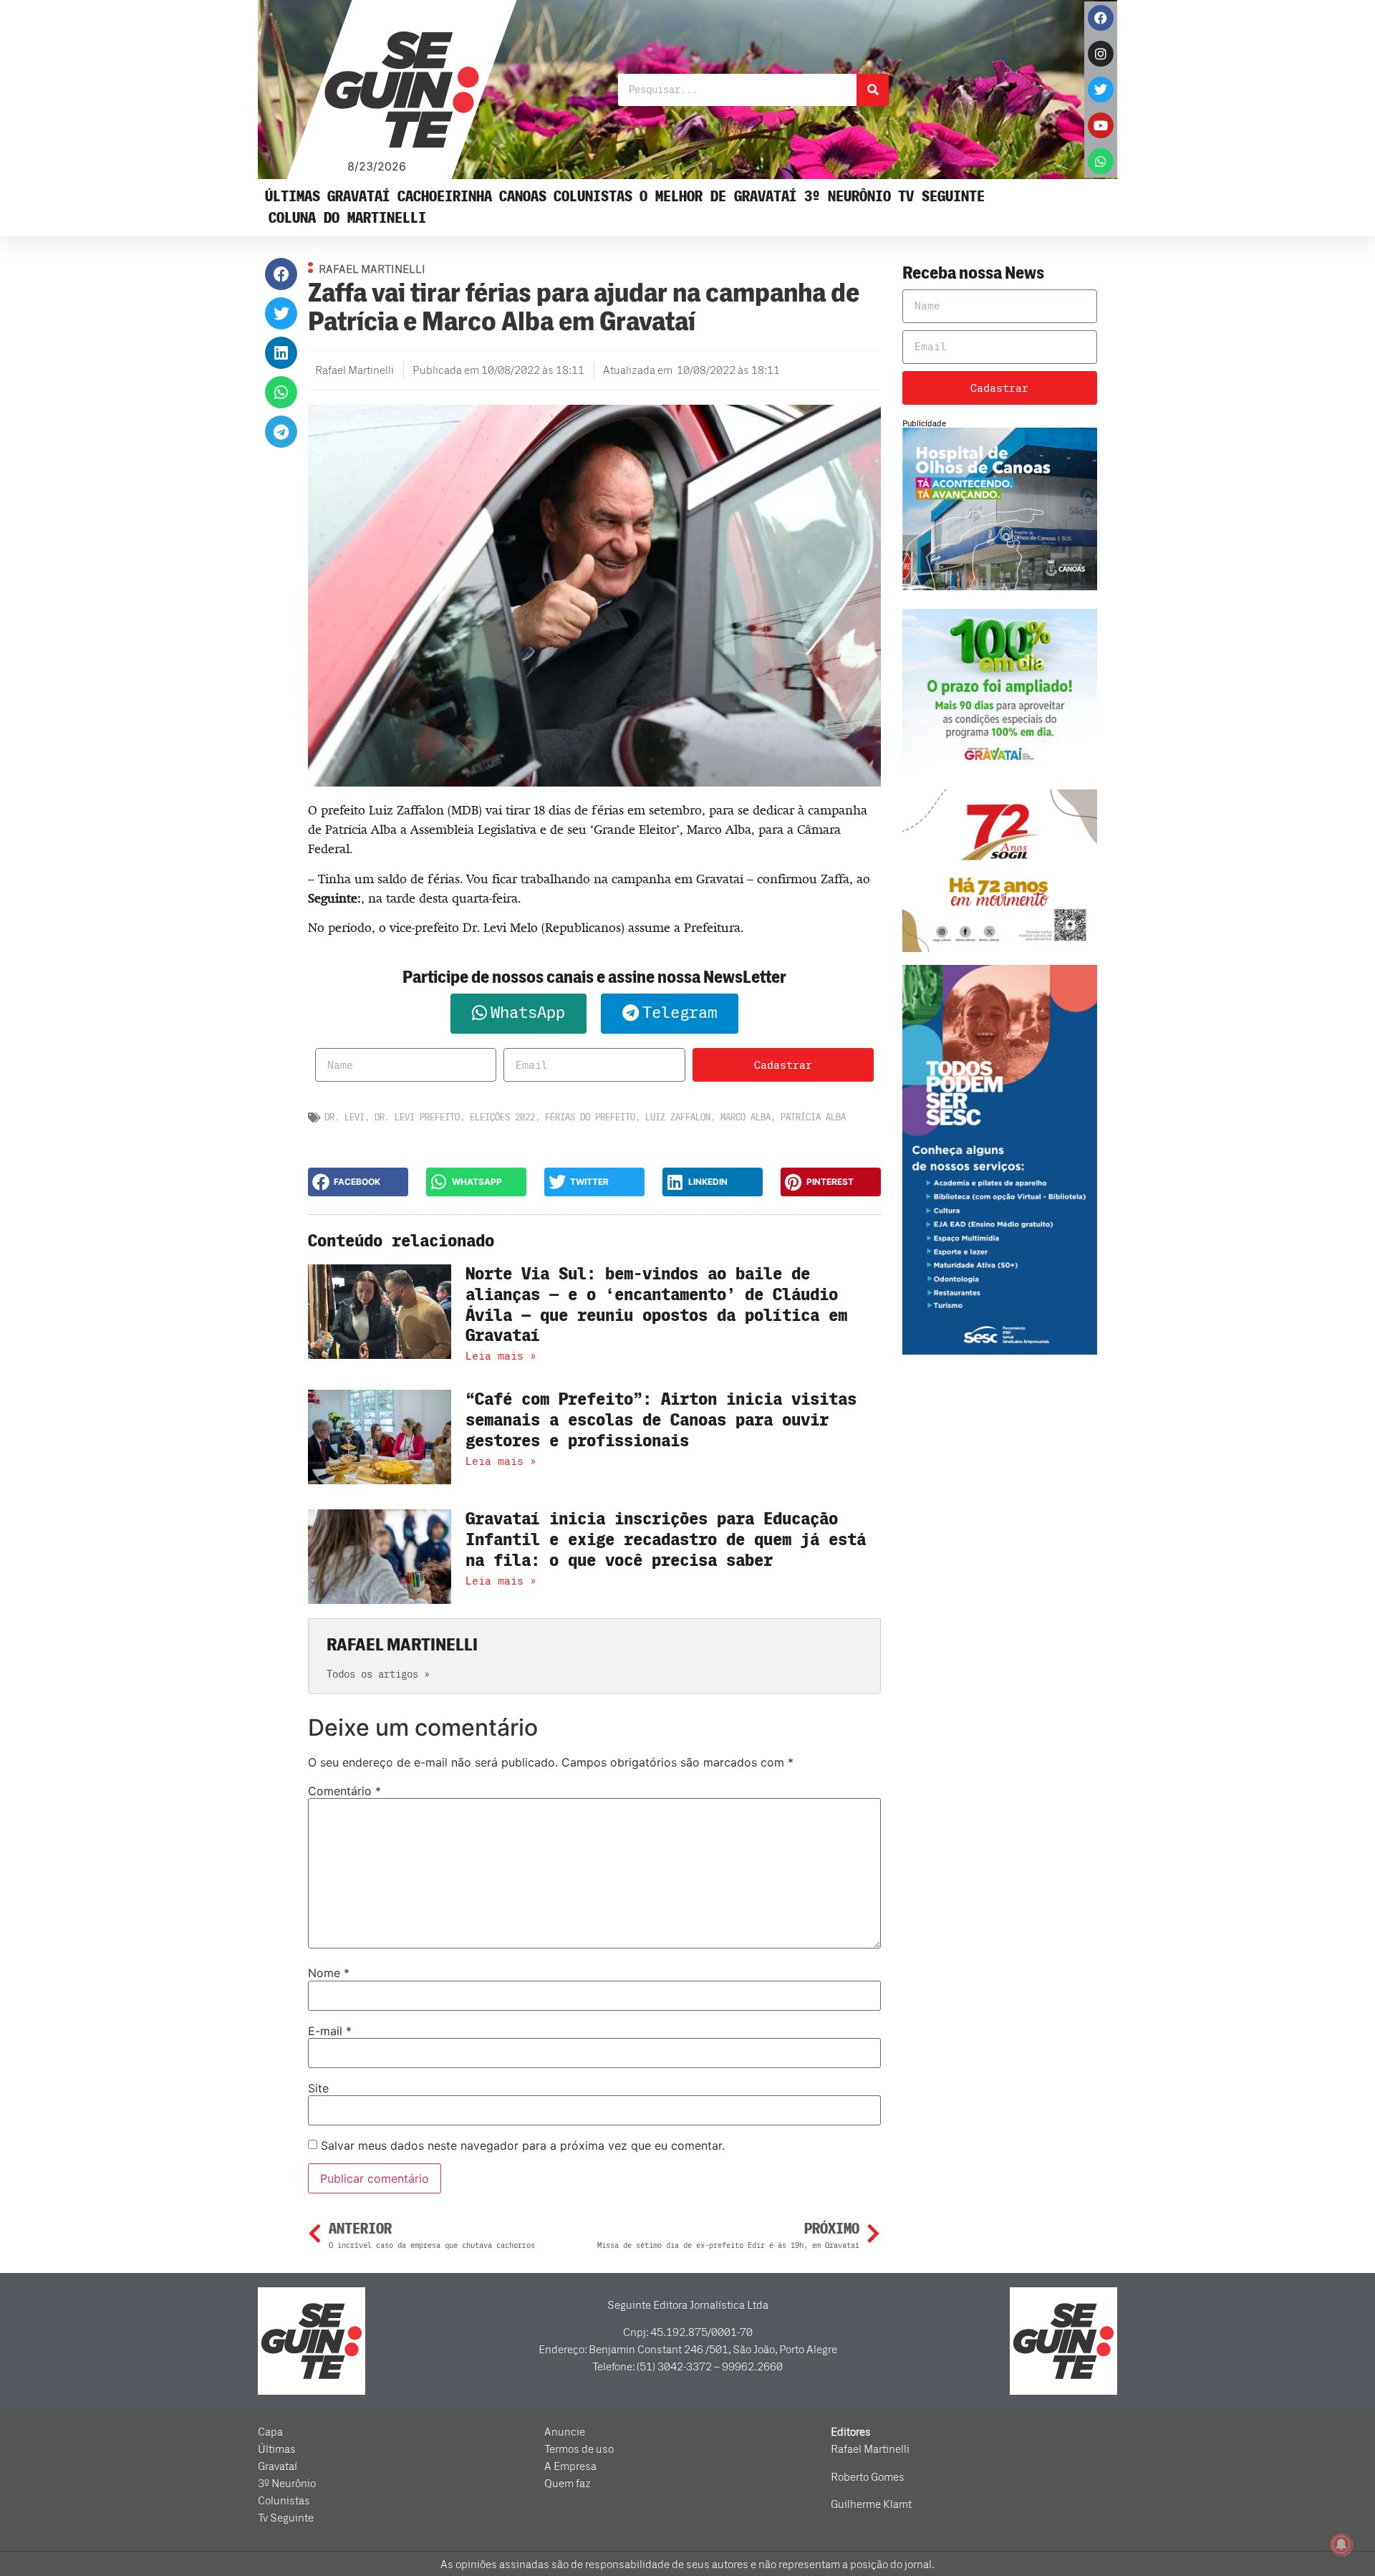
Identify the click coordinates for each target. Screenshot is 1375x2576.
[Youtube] (1101, 125)
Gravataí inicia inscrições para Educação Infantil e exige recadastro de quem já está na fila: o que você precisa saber (666, 1540)
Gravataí (359, 197)
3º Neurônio (848, 197)
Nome (329, 1973)
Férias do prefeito (590, 1117)
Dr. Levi (344, 1117)
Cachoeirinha (445, 197)
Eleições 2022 (502, 1117)
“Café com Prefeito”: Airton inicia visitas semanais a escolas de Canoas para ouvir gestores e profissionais (661, 1420)
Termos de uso (579, 2449)
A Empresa (570, 2466)
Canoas (523, 197)
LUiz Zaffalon (678, 1117)
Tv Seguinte (941, 197)
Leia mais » (501, 1356)
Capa (270, 2432)
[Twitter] (1101, 90)
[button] (281, 274)
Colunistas (593, 197)
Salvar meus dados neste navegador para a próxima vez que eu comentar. (523, 2145)
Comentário (344, 1791)
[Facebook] (1101, 18)
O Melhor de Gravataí (718, 197)
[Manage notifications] (1341, 2544)
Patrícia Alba (813, 1117)
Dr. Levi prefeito (417, 1117)
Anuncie (565, 2432)
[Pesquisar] (873, 90)
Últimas (293, 197)
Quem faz (568, 2484)
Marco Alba (746, 1117)
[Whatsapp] (1101, 161)
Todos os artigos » (378, 1674)
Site (318, 2088)
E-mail (330, 2031)
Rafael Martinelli (870, 2449)
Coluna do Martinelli (347, 218)
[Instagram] (1101, 54)
